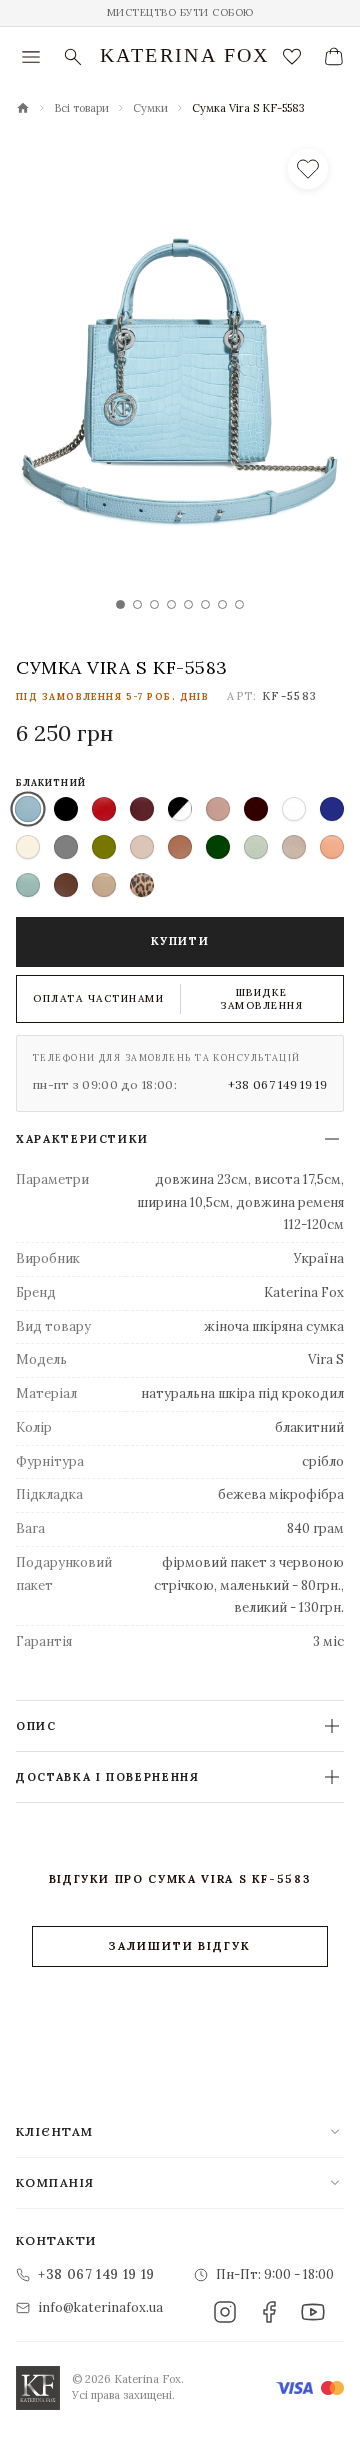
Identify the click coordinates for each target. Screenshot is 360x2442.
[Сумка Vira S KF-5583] (180, 383)
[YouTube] (313, 2312)
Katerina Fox (185, 55)
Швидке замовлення (261, 999)
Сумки (150, 108)
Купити (180, 941)
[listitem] (28, 809)
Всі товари (81, 108)
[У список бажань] (308, 169)
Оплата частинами (98, 998)
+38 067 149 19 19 (277, 1084)
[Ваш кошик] (334, 57)
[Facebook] (269, 2312)
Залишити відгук (180, 1946)
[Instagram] (225, 2312)
